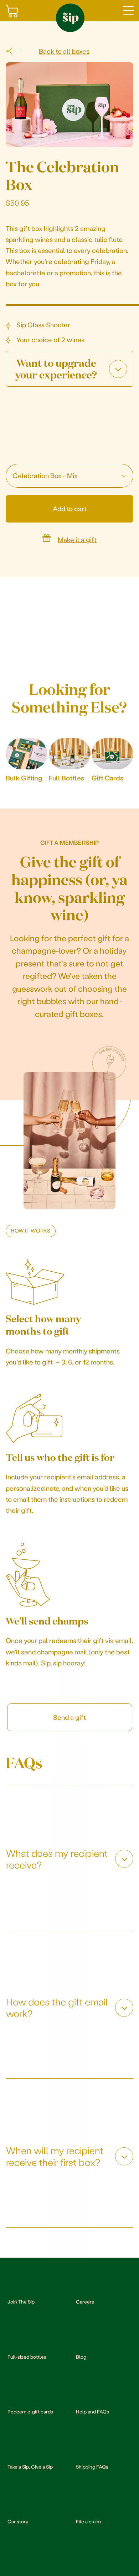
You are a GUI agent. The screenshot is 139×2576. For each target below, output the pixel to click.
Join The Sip (21, 2302)
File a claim (88, 2521)
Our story (18, 2521)
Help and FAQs (92, 2411)
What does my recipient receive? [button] (57, 1859)
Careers (85, 2302)
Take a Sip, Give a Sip (30, 2467)
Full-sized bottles (27, 2357)
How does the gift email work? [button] (57, 2007)
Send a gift (69, 1717)
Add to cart (70, 508)
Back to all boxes (64, 51)
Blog (81, 2357)
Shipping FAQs (92, 2467)
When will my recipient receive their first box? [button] (55, 2156)
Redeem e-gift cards (30, 2411)
